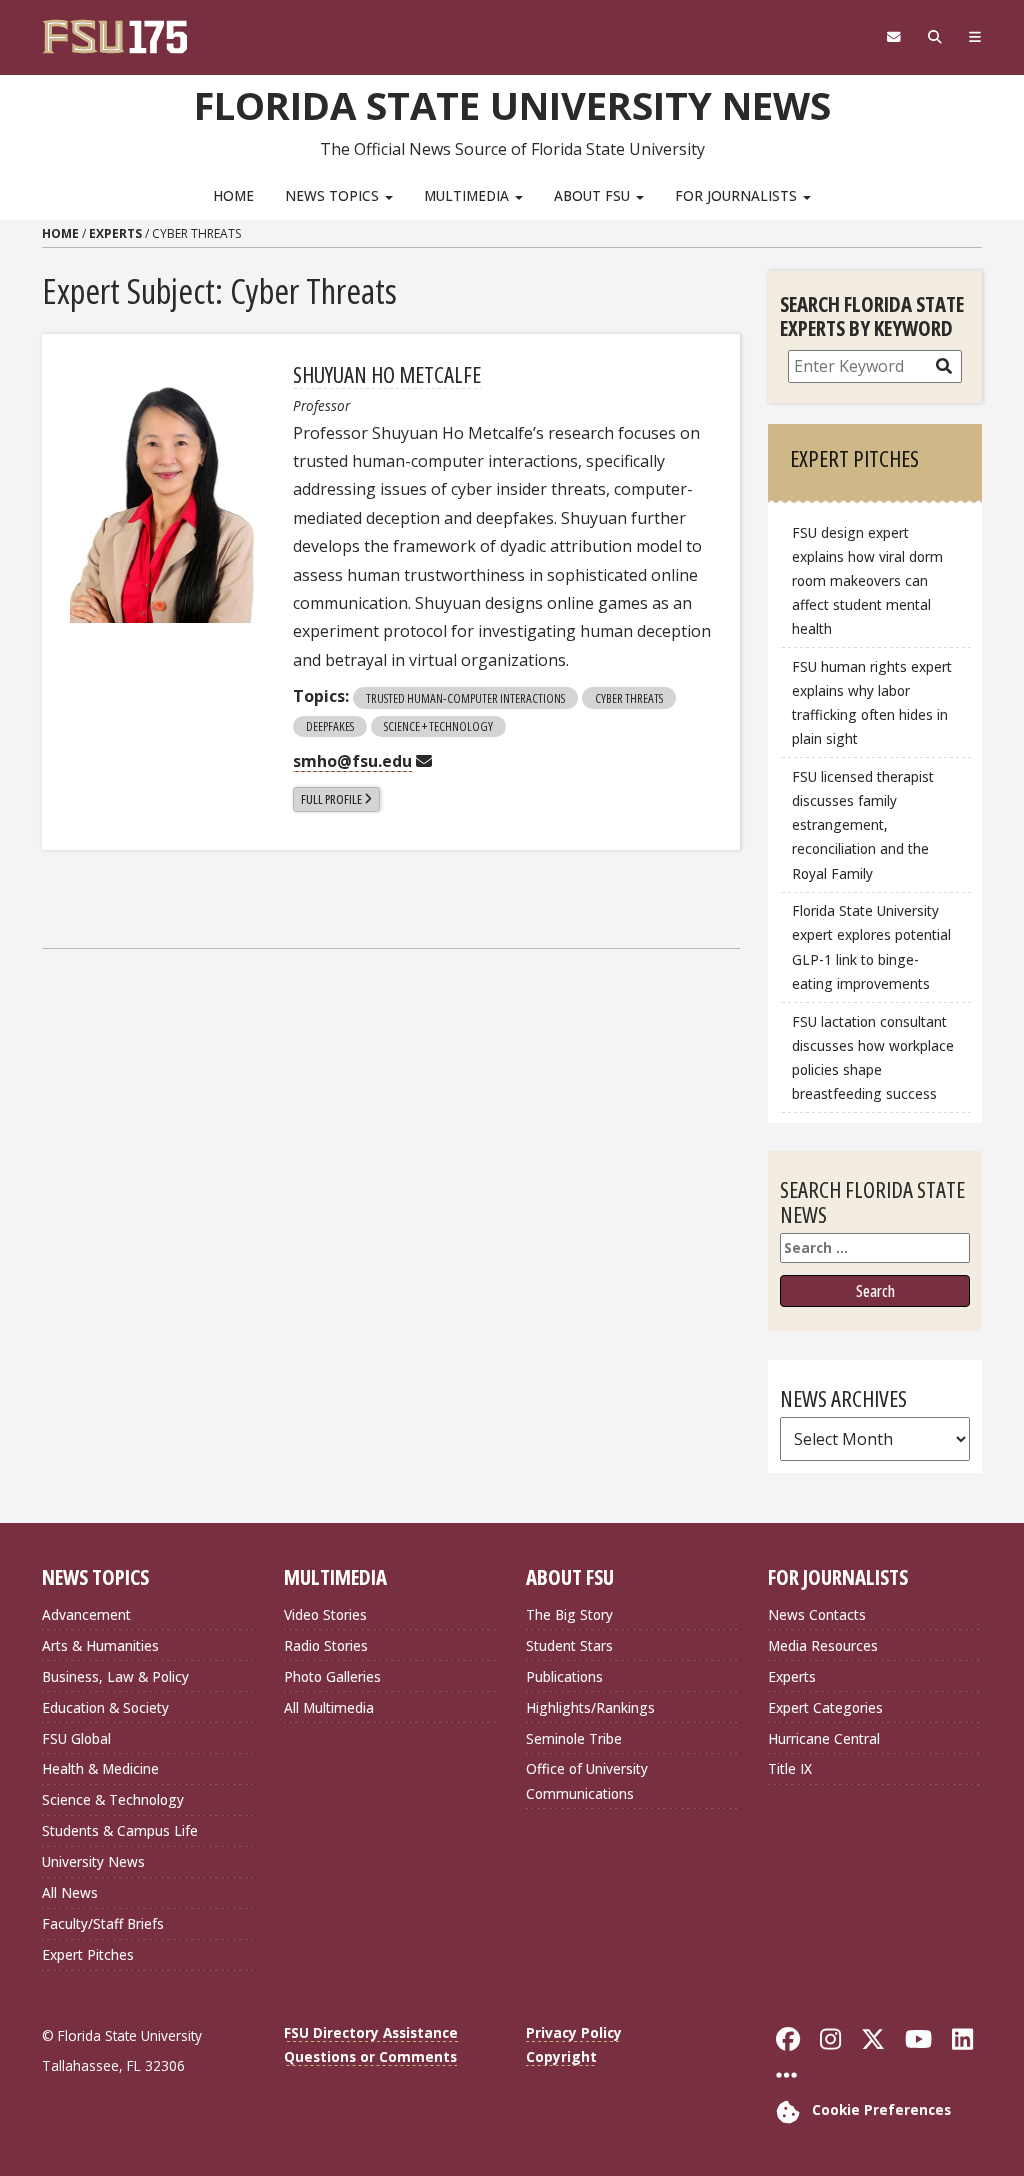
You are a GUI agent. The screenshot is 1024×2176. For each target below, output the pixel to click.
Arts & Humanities (100, 1645)
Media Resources (823, 1645)
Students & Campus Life (120, 1830)
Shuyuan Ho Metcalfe (387, 374)
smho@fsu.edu (352, 761)
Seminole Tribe (574, 1738)
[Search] (934, 37)
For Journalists (738, 195)
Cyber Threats (629, 698)
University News (93, 1861)
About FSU (594, 195)
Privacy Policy (574, 2032)
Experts (115, 233)
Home (233, 195)
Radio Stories (326, 1645)
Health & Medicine (100, 1768)
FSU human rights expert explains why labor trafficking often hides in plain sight (872, 702)
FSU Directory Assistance (371, 2032)
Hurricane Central (824, 1738)
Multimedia (468, 195)
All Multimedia (329, 1707)
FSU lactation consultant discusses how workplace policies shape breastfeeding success (873, 1057)
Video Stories (325, 1614)
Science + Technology (438, 726)
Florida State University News (512, 105)
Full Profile (331, 799)
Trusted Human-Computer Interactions (465, 698)
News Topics (334, 195)
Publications (564, 1676)
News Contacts (817, 1614)
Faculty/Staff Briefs (103, 1923)
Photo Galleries (332, 1676)
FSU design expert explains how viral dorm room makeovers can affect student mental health (867, 581)
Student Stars (569, 1645)
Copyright (561, 2056)
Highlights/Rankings (590, 1707)
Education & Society (105, 1707)
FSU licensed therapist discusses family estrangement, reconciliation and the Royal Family (863, 825)
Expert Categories (825, 1707)
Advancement (86, 1614)
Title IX (790, 1768)
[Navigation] (974, 37)
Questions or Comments (370, 2056)
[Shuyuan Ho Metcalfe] (167, 492)
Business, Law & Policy (115, 1676)
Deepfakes (330, 726)
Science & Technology (113, 1799)
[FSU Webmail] (893, 37)
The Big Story (569, 1614)
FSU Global (76, 1738)
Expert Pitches (88, 1954)
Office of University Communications (587, 1780)
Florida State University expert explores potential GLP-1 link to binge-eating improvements (871, 946)
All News (70, 1892)
